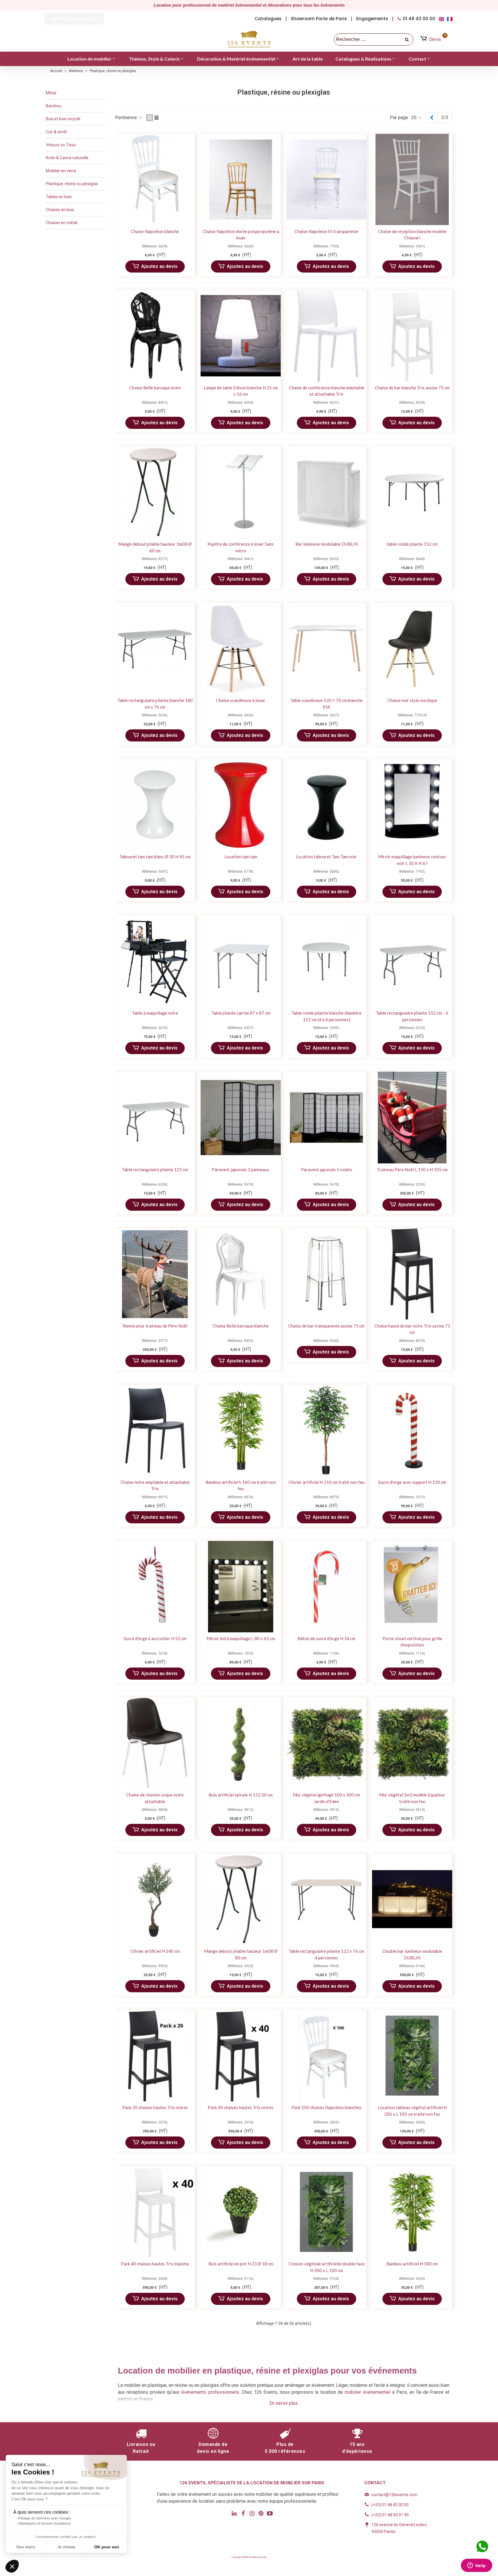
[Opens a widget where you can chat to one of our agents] (476, 2566)
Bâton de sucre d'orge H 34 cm (327, 1638)
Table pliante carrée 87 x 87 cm (241, 1013)
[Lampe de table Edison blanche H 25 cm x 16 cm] (240, 336)
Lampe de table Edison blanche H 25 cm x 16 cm (241, 391)
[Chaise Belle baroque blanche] (240, 1274)
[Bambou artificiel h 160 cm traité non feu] (240, 1430)
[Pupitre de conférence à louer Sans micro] (240, 492)
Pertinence (127, 118)
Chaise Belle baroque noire (155, 388)
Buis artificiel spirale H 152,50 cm (241, 1795)
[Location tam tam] (240, 805)
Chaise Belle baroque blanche (241, 1326)
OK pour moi (107, 2547)
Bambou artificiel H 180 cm (412, 2264)
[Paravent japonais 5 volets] (326, 1117)
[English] (443, 19)
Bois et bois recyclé (63, 119)
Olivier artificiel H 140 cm (155, 1951)
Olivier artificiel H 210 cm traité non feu (327, 1482)
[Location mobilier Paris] (249, 40)
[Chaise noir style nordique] (412, 648)
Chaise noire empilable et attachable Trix (155, 1485)
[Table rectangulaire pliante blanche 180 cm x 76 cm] (155, 648)
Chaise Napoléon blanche (155, 231)
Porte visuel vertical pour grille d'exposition (412, 1642)
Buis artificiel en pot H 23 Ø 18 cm (241, 2264)
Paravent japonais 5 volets (327, 1169)
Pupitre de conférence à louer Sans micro (241, 547)
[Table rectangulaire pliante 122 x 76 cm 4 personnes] (326, 1899)
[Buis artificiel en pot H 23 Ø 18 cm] (240, 2212)
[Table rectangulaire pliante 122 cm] (155, 1117)
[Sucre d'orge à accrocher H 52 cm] (155, 1587)
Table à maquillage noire (155, 1013)
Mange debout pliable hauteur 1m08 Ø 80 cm (241, 1954)
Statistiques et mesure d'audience (45, 2524)
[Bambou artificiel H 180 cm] (412, 2212)
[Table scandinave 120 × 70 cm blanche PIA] (326, 648)
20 (414, 118)
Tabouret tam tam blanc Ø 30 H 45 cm (155, 857)
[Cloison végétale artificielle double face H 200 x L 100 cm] (326, 2212)
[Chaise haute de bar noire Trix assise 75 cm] (412, 1274)
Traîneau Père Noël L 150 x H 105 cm (412, 1169)
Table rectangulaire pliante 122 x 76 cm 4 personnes (326, 1954)
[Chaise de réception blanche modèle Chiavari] (412, 180)
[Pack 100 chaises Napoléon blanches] (326, 2056)
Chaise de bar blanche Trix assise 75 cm (412, 388)
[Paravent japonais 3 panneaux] (240, 1117)
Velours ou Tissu (61, 145)
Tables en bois (59, 197)
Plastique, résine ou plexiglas (72, 184)
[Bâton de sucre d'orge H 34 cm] (326, 1587)
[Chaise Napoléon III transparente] (326, 180)
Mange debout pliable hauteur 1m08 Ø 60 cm (155, 547)
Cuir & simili (56, 132)
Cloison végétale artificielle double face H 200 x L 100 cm (327, 2267)
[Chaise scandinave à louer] (240, 648)
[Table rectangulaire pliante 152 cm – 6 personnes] (412, 961)
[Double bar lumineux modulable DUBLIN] (412, 1899)
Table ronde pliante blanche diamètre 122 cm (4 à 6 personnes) (326, 1016)
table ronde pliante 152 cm (412, 544)
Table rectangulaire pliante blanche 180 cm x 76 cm (155, 704)
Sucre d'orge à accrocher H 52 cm (155, 1638)
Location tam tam (241, 857)
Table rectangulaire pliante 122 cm (155, 1169)
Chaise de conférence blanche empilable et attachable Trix (327, 391)
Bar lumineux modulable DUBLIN (327, 544)
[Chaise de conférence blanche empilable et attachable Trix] (326, 336)
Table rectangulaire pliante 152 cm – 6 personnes (412, 1016)
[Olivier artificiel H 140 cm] (155, 1899)
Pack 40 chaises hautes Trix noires (241, 2107)
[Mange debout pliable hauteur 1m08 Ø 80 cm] (240, 1899)
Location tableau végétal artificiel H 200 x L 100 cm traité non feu (412, 2111)
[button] (74, 19)
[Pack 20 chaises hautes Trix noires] (155, 2056)
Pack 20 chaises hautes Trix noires (155, 2107)
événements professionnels (210, 2392)
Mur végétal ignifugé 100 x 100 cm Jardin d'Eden (326, 1798)
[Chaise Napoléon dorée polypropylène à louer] (240, 180)
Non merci (26, 2547)
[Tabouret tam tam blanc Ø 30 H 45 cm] (155, 805)
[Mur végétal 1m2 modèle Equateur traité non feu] (412, 1743)
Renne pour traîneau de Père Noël (155, 1326)
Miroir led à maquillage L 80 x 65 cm (241, 1638)
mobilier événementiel (367, 2392)
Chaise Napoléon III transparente (326, 231)
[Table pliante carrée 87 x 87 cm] (240, 961)
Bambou (54, 106)
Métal (51, 93)
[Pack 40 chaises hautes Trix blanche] (155, 2212)
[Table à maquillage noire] (155, 961)
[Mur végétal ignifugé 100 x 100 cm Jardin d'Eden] (326, 1743)
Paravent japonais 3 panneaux (241, 1169)
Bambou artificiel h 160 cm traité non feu (241, 1485)
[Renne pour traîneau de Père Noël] (155, 1274)
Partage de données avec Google (45, 2518)
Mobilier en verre (61, 171)
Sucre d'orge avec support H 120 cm (412, 1482)
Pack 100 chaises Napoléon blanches (326, 2107)
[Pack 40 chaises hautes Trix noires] (240, 2056)
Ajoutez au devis (159, 266)
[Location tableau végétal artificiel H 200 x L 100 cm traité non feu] (412, 2056)
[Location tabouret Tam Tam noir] (326, 805)
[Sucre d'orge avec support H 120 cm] (412, 1430)
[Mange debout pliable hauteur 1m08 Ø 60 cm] (155, 492)
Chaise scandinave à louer (241, 700)
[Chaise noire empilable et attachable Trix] (155, 1430)
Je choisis (66, 2547)
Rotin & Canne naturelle (67, 158)
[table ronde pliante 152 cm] (412, 492)
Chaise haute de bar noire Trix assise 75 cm (412, 1329)
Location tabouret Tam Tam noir (326, 857)
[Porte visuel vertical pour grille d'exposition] (412, 1587)
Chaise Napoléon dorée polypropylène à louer (241, 235)
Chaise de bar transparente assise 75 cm (326, 1326)
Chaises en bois (60, 210)
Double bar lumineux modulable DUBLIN (412, 1954)
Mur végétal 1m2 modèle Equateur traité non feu (412, 1798)
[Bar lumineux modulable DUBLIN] (326, 492)
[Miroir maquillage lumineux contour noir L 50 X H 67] (412, 805)
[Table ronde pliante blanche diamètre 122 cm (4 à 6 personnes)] (326, 961)
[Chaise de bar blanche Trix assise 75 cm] (412, 336)
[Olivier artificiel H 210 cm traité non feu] (326, 1430)
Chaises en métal (62, 223)
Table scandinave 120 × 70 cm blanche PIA (326, 704)
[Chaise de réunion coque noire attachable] (155, 1743)
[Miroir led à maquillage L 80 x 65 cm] (240, 1587)
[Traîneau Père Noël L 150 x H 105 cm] (412, 1117)
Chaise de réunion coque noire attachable (155, 1798)
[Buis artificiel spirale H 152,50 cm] (240, 1743)
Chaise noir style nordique (412, 700)
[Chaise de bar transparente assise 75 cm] (326, 1274)
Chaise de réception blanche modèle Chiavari (412, 235)
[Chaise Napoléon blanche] (155, 180)
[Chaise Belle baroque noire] (155, 336)
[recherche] (407, 40)
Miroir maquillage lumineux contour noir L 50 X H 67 (412, 860)
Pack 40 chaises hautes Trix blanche (155, 2264)
